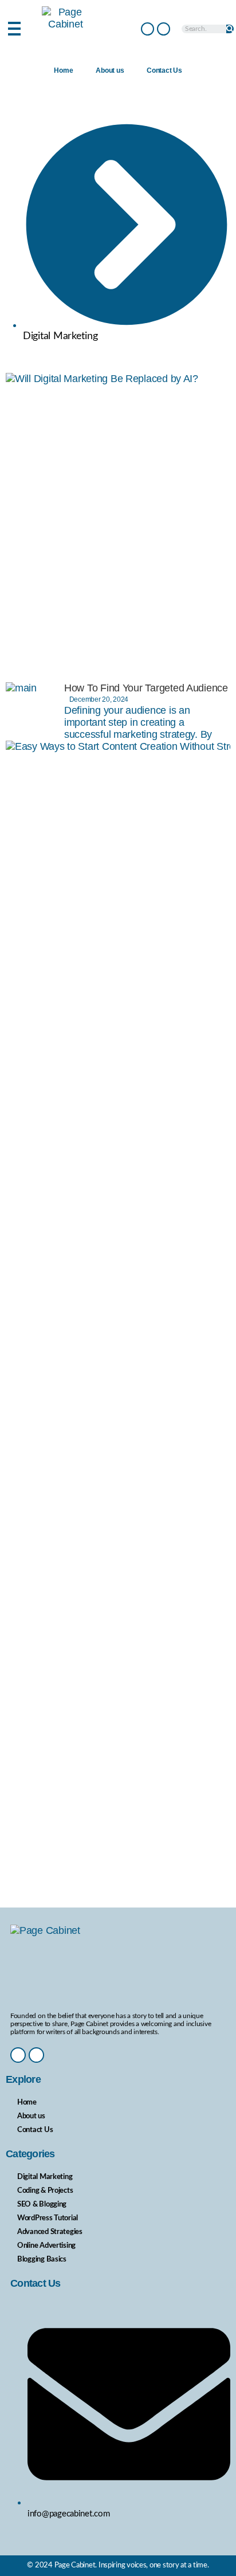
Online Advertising (46, 2246)
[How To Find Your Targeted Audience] (35, 711)
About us (110, 70)
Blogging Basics (42, 2260)
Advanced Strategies (50, 2232)
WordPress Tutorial (48, 2218)
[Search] (230, 29)
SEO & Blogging (42, 2205)
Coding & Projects (45, 2191)
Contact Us (164, 70)
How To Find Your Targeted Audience (146, 688)
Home (63, 70)
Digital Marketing (45, 2177)
